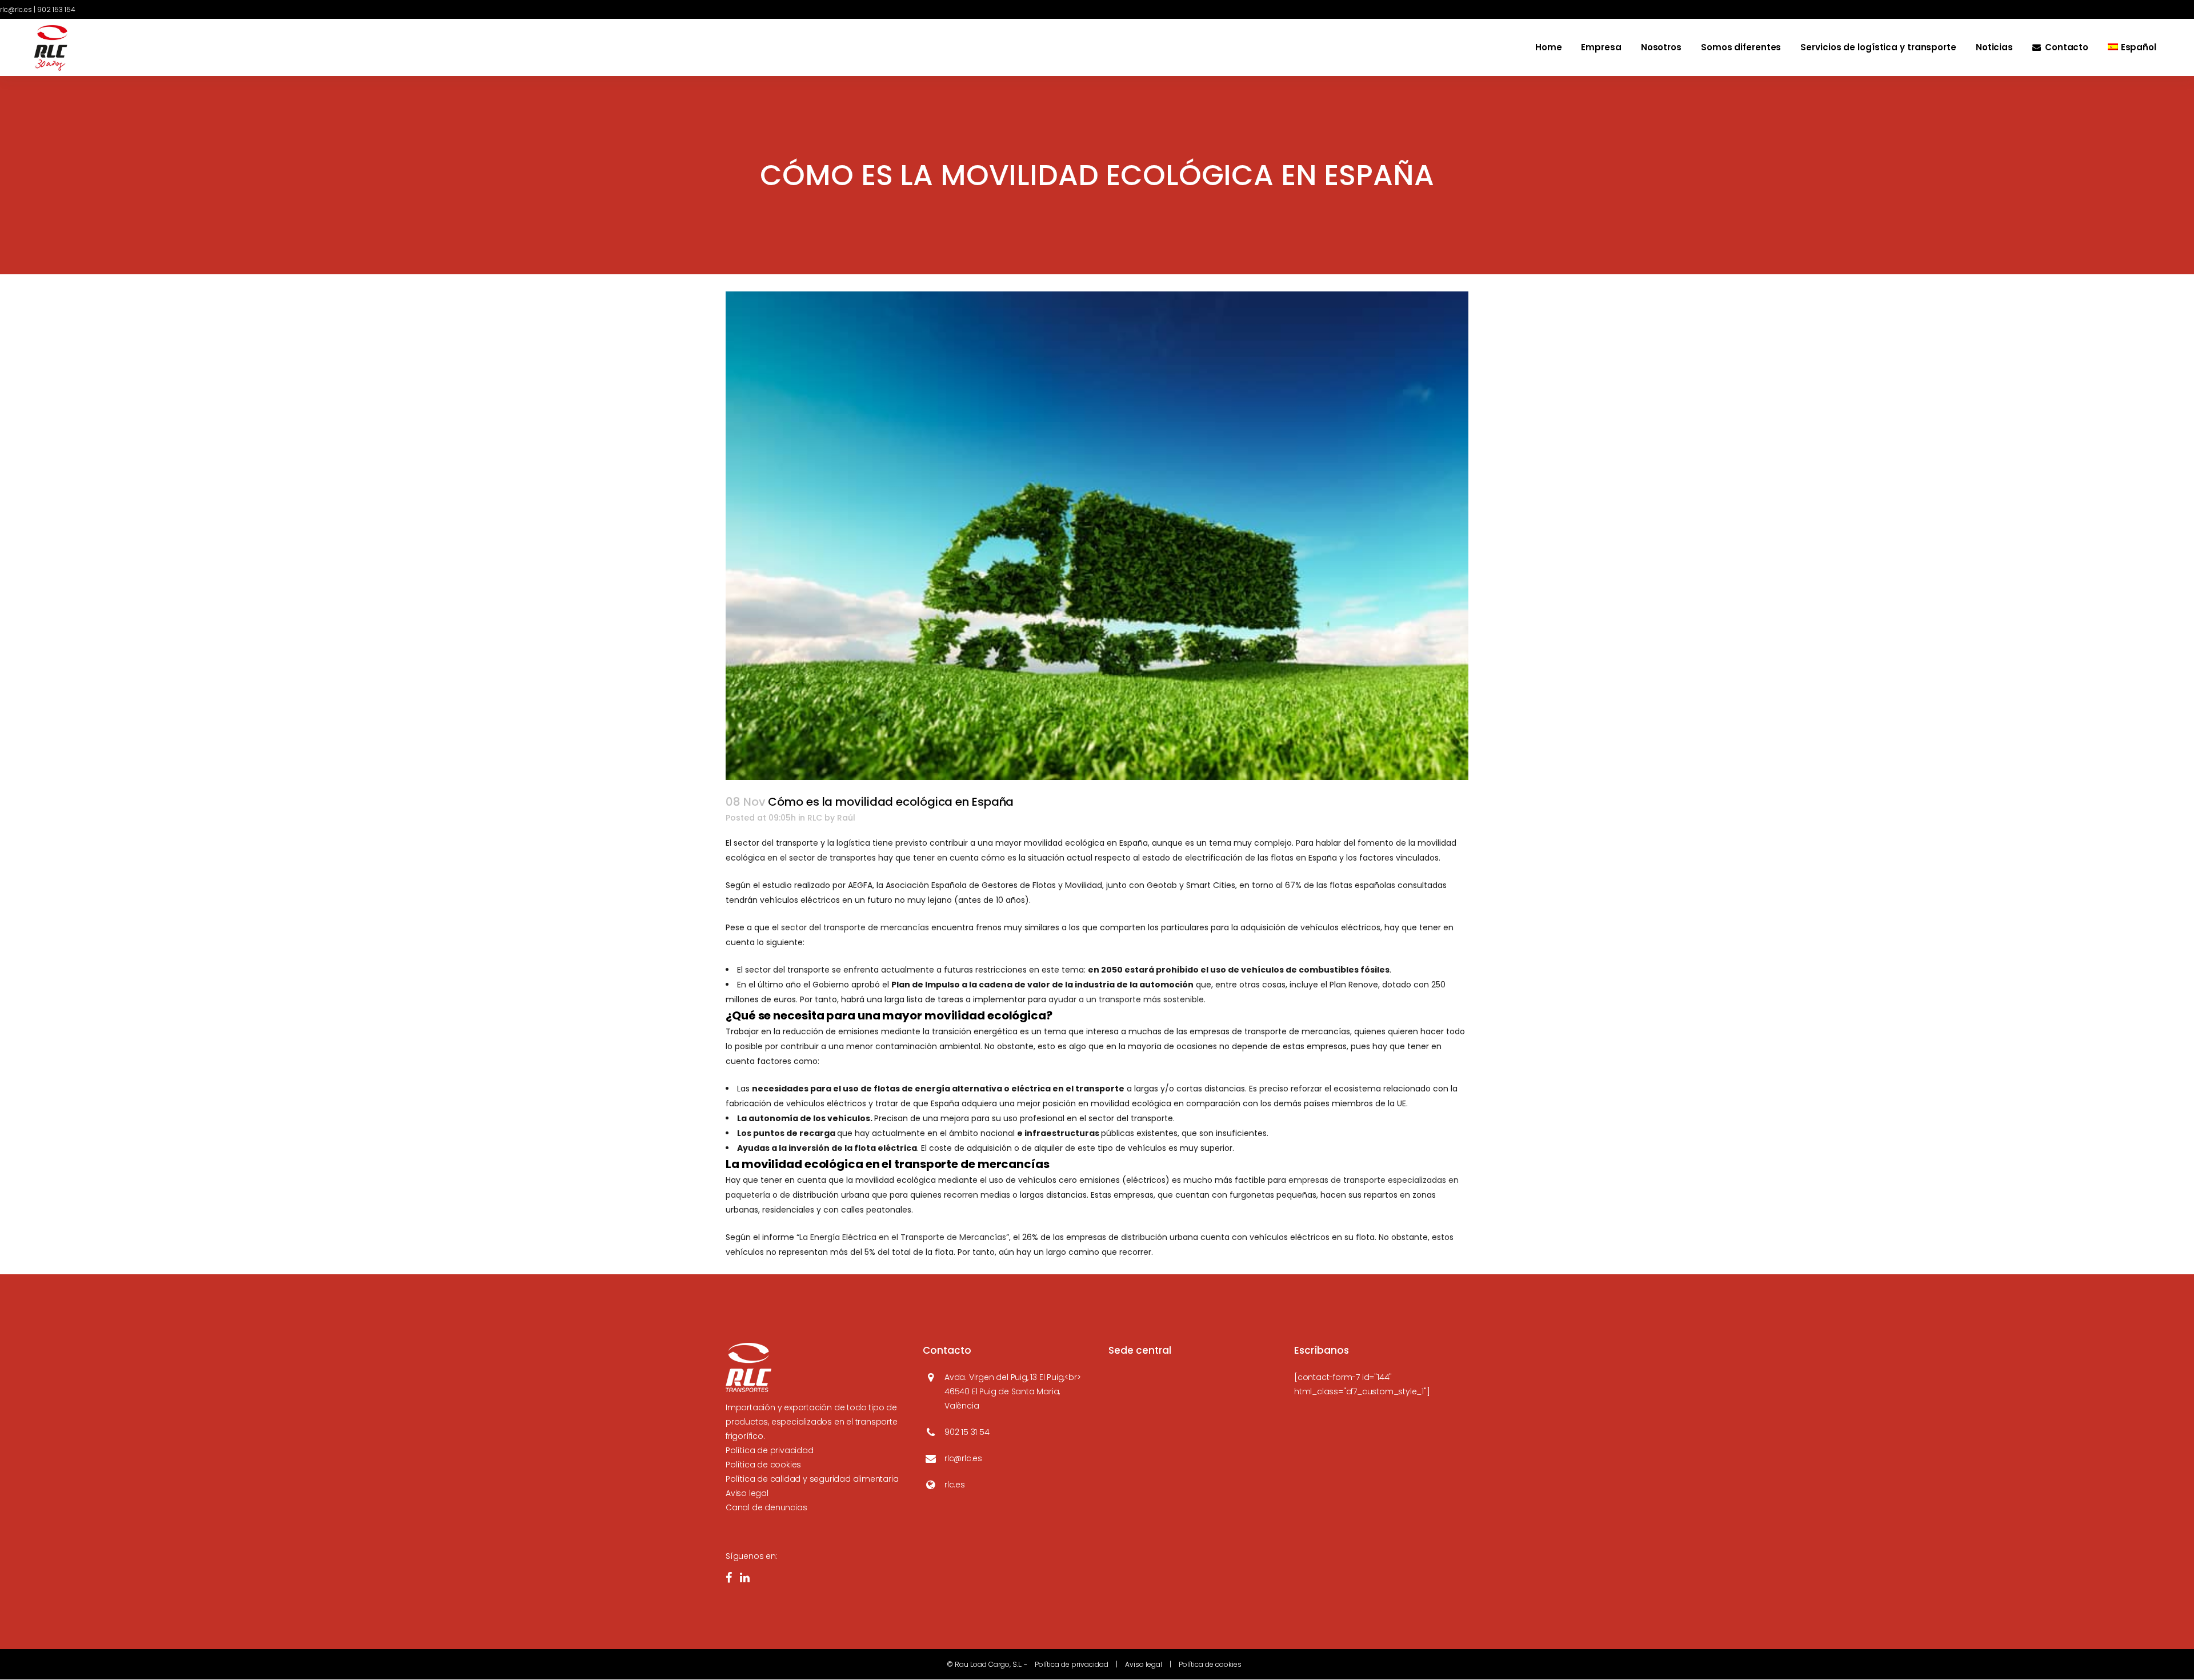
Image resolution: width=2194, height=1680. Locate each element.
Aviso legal (747, 1493)
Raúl (846, 818)
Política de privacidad (770, 1450)
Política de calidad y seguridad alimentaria (812, 1479)
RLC (815, 818)
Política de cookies (763, 1465)
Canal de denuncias (766, 1507)
